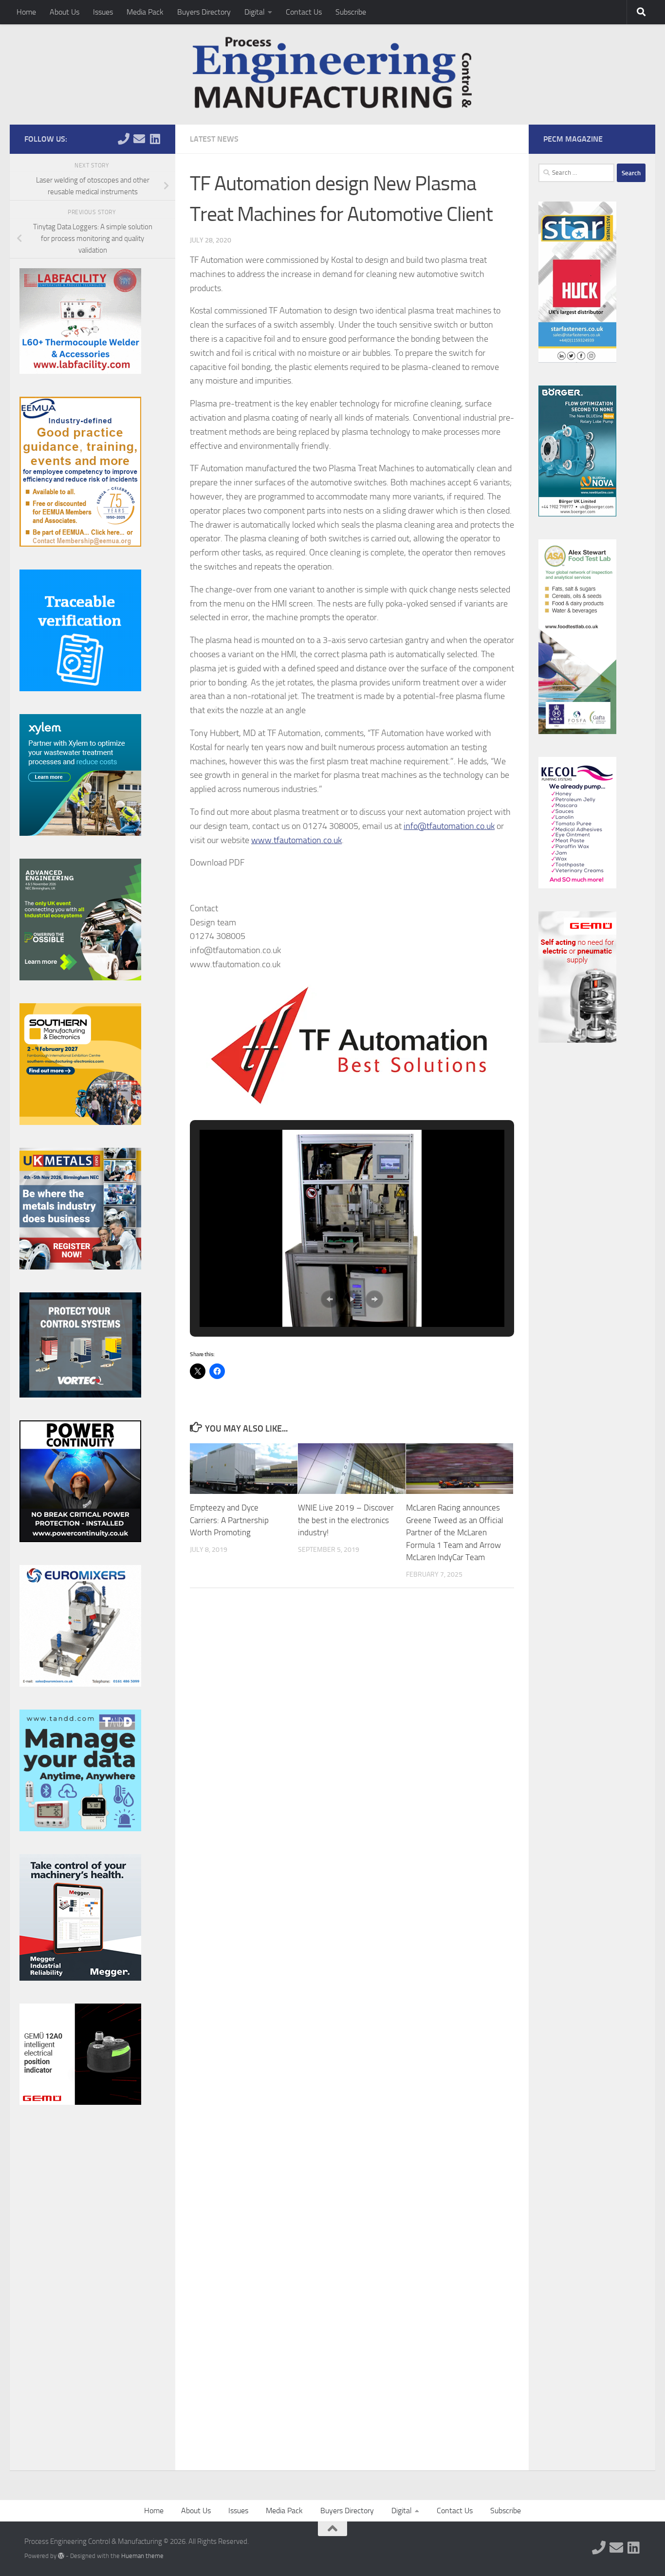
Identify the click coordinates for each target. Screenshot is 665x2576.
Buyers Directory (204, 12)
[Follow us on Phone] (124, 139)
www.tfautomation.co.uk (296, 840)
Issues (103, 12)
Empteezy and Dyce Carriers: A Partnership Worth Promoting (229, 1520)
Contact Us (304, 12)
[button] (330, 1299)
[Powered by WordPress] (61, 2556)
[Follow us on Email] (139, 139)
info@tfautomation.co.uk (449, 826)
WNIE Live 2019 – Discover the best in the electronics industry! (346, 1520)
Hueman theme (142, 2556)
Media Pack (145, 12)
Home (26, 12)
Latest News (214, 139)
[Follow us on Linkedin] (155, 139)
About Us (65, 12)
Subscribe (351, 12)
